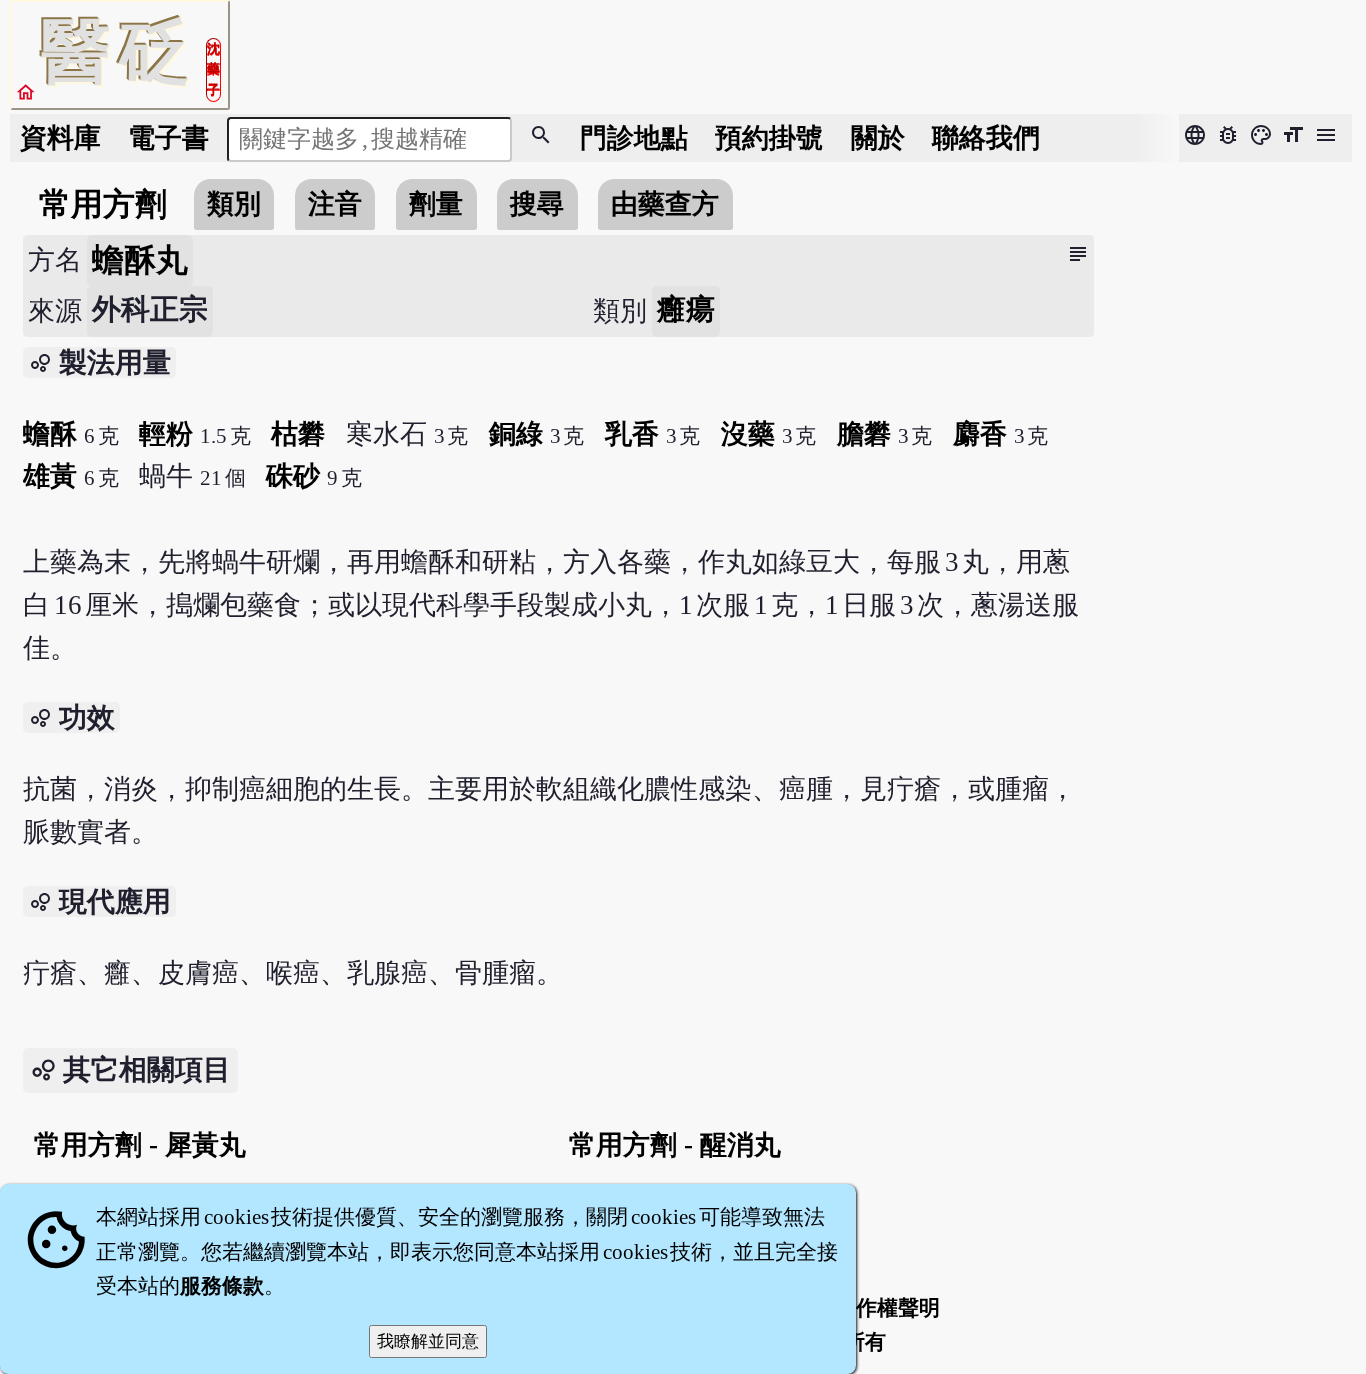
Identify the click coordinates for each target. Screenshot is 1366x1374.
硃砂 (293, 476)
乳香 (632, 434)
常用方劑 (103, 204)
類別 (234, 204)
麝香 (980, 434)
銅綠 (516, 434)
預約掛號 (769, 138)
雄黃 (50, 476)
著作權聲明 (887, 1308)
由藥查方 (665, 204)
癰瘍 (686, 309)
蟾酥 (50, 434)
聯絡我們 (986, 138)
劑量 (436, 204)
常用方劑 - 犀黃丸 (140, 1145)
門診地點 (634, 138)
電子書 (168, 138)
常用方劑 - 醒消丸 (675, 1145)
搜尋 (537, 204)
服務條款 (222, 1286)
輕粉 (166, 434)
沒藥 (748, 434)
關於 (878, 138)
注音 (335, 204)
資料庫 (60, 138)
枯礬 (298, 434)
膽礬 (864, 434)
